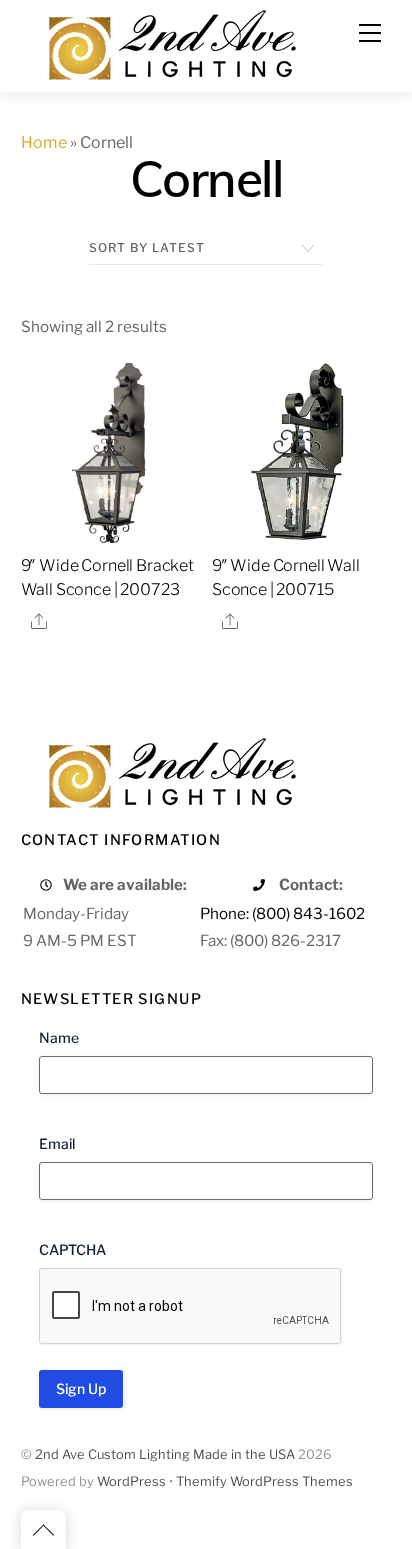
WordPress (131, 1481)
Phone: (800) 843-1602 (282, 913)
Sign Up (81, 1388)
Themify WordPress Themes (264, 1481)
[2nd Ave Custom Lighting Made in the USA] (171, 42)
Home (44, 142)
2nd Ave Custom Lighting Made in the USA (165, 1454)
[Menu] (370, 33)
